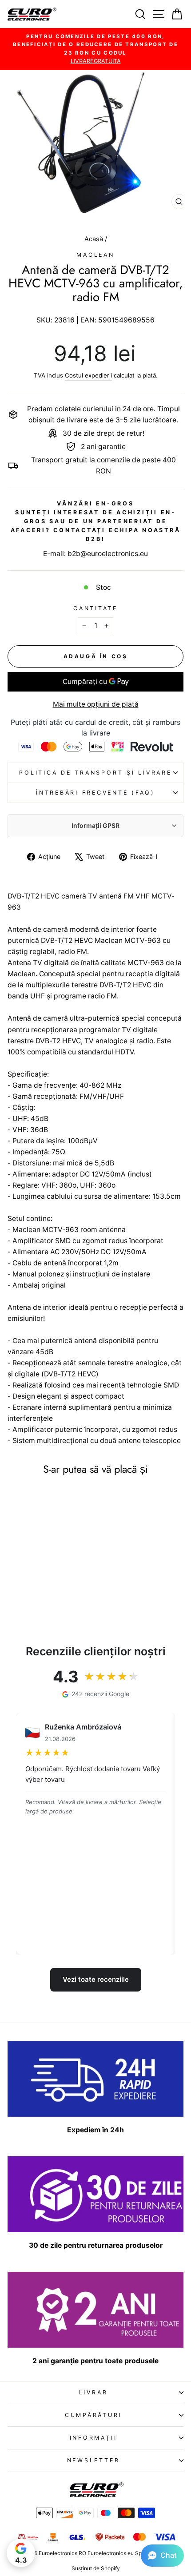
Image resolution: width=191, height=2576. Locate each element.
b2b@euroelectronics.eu (108, 554)
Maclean (95, 255)
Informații (94, 2438)
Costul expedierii (88, 375)
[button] (162, 2556)
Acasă (95, 239)
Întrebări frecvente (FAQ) (95, 793)
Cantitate (95, 608)
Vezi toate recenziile (96, 1979)
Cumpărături (93, 2415)
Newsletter (94, 2460)
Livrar (94, 2392)
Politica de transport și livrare (95, 773)
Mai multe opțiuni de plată (96, 704)
